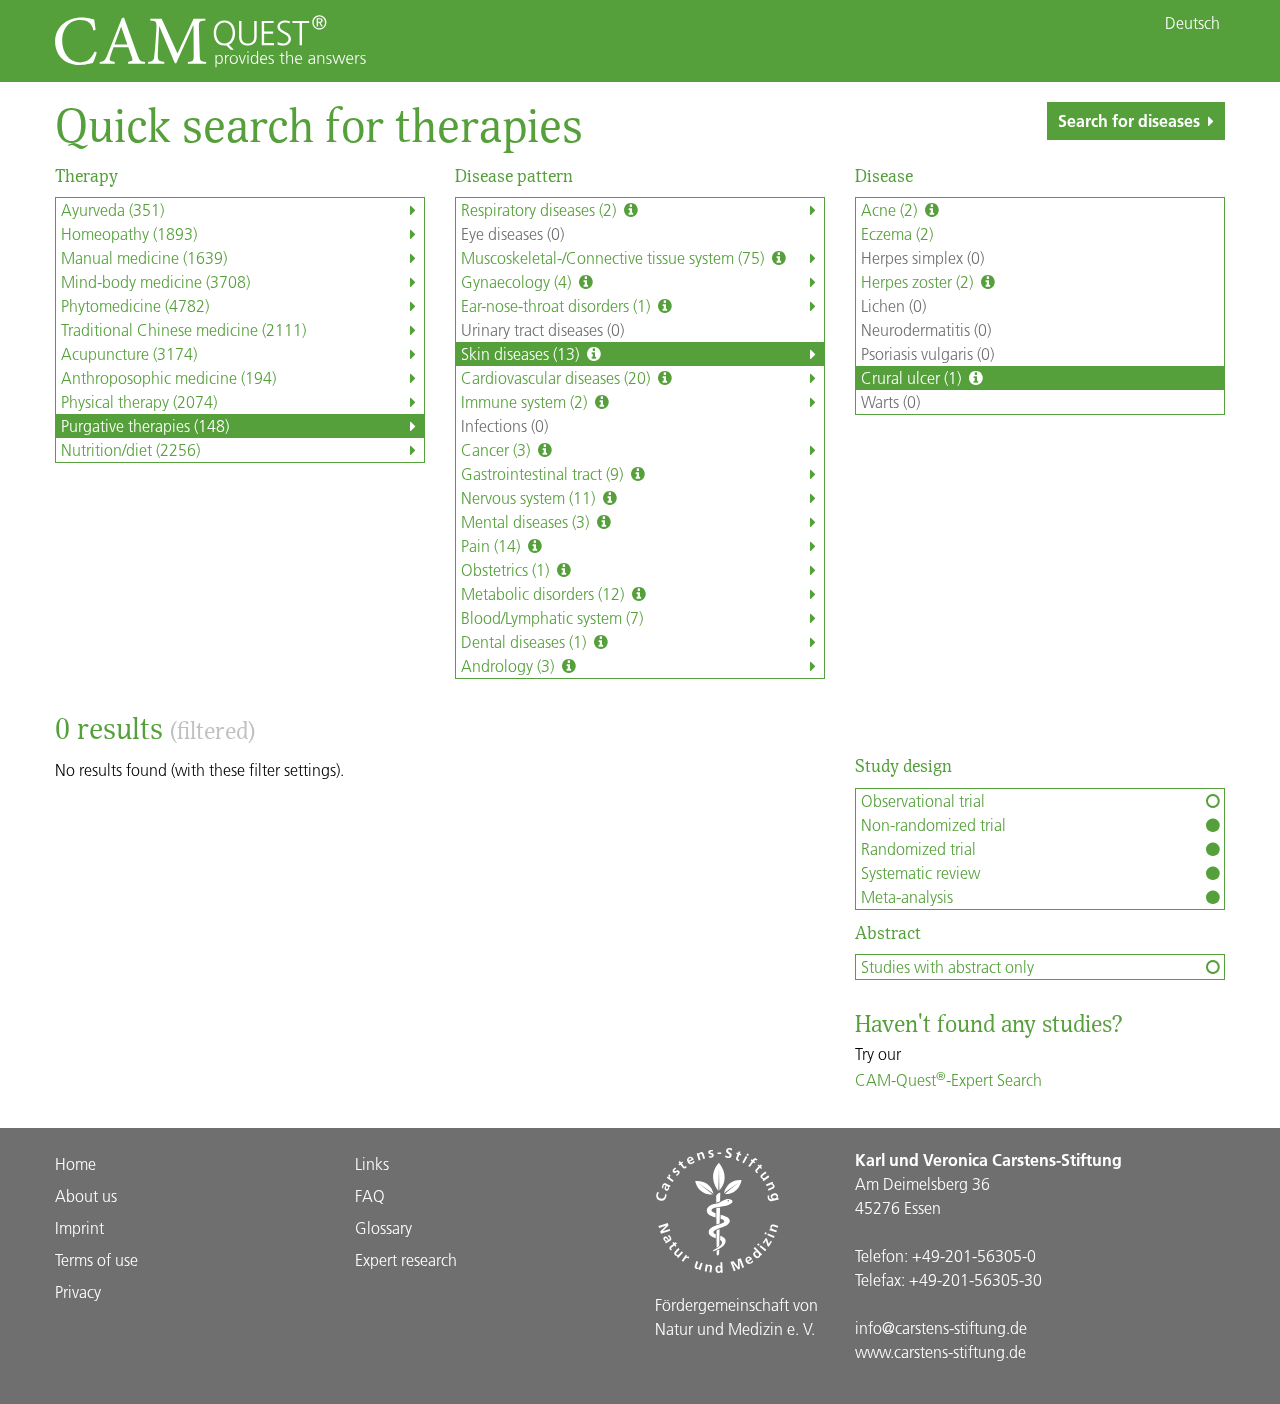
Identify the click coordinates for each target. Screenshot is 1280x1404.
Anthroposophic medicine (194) (168, 377)
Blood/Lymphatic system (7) (552, 617)
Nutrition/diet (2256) (130, 449)
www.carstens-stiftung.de (940, 1351)
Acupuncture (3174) (129, 353)
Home (75, 1163)
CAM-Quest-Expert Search (948, 1079)
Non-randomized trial (933, 824)
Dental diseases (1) (525, 641)
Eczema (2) (897, 233)
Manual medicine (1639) (144, 257)
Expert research (406, 1259)
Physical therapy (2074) (139, 401)
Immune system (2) (526, 401)
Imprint (79, 1227)
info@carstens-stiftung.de (941, 1327)
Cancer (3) (497, 449)
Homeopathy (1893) (129, 233)
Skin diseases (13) (522, 353)
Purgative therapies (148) (145, 425)
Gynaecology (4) (518, 281)
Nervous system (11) (530, 497)
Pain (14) (492, 545)
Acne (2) (891, 209)
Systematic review (920, 872)
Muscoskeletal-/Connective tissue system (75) (614, 257)
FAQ (370, 1195)
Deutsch (1192, 23)
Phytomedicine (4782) (135, 305)
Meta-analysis (907, 896)
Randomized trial (918, 848)
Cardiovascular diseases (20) (557, 377)
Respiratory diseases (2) (540, 209)
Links (372, 1163)
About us (86, 1195)
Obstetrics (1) (507, 569)
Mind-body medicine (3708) (155, 281)
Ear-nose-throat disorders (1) (557, 305)
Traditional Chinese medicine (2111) (183, 329)
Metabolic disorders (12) (544, 593)
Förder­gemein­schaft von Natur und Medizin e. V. (736, 1316)
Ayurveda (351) (112, 209)
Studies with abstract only (947, 966)
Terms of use (96, 1259)
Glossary (383, 1227)
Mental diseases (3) (527, 521)
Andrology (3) (509, 665)
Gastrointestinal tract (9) (544, 473)
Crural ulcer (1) (913, 377)
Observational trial (923, 800)
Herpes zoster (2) (919, 281)
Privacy (78, 1291)
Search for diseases (1129, 120)
